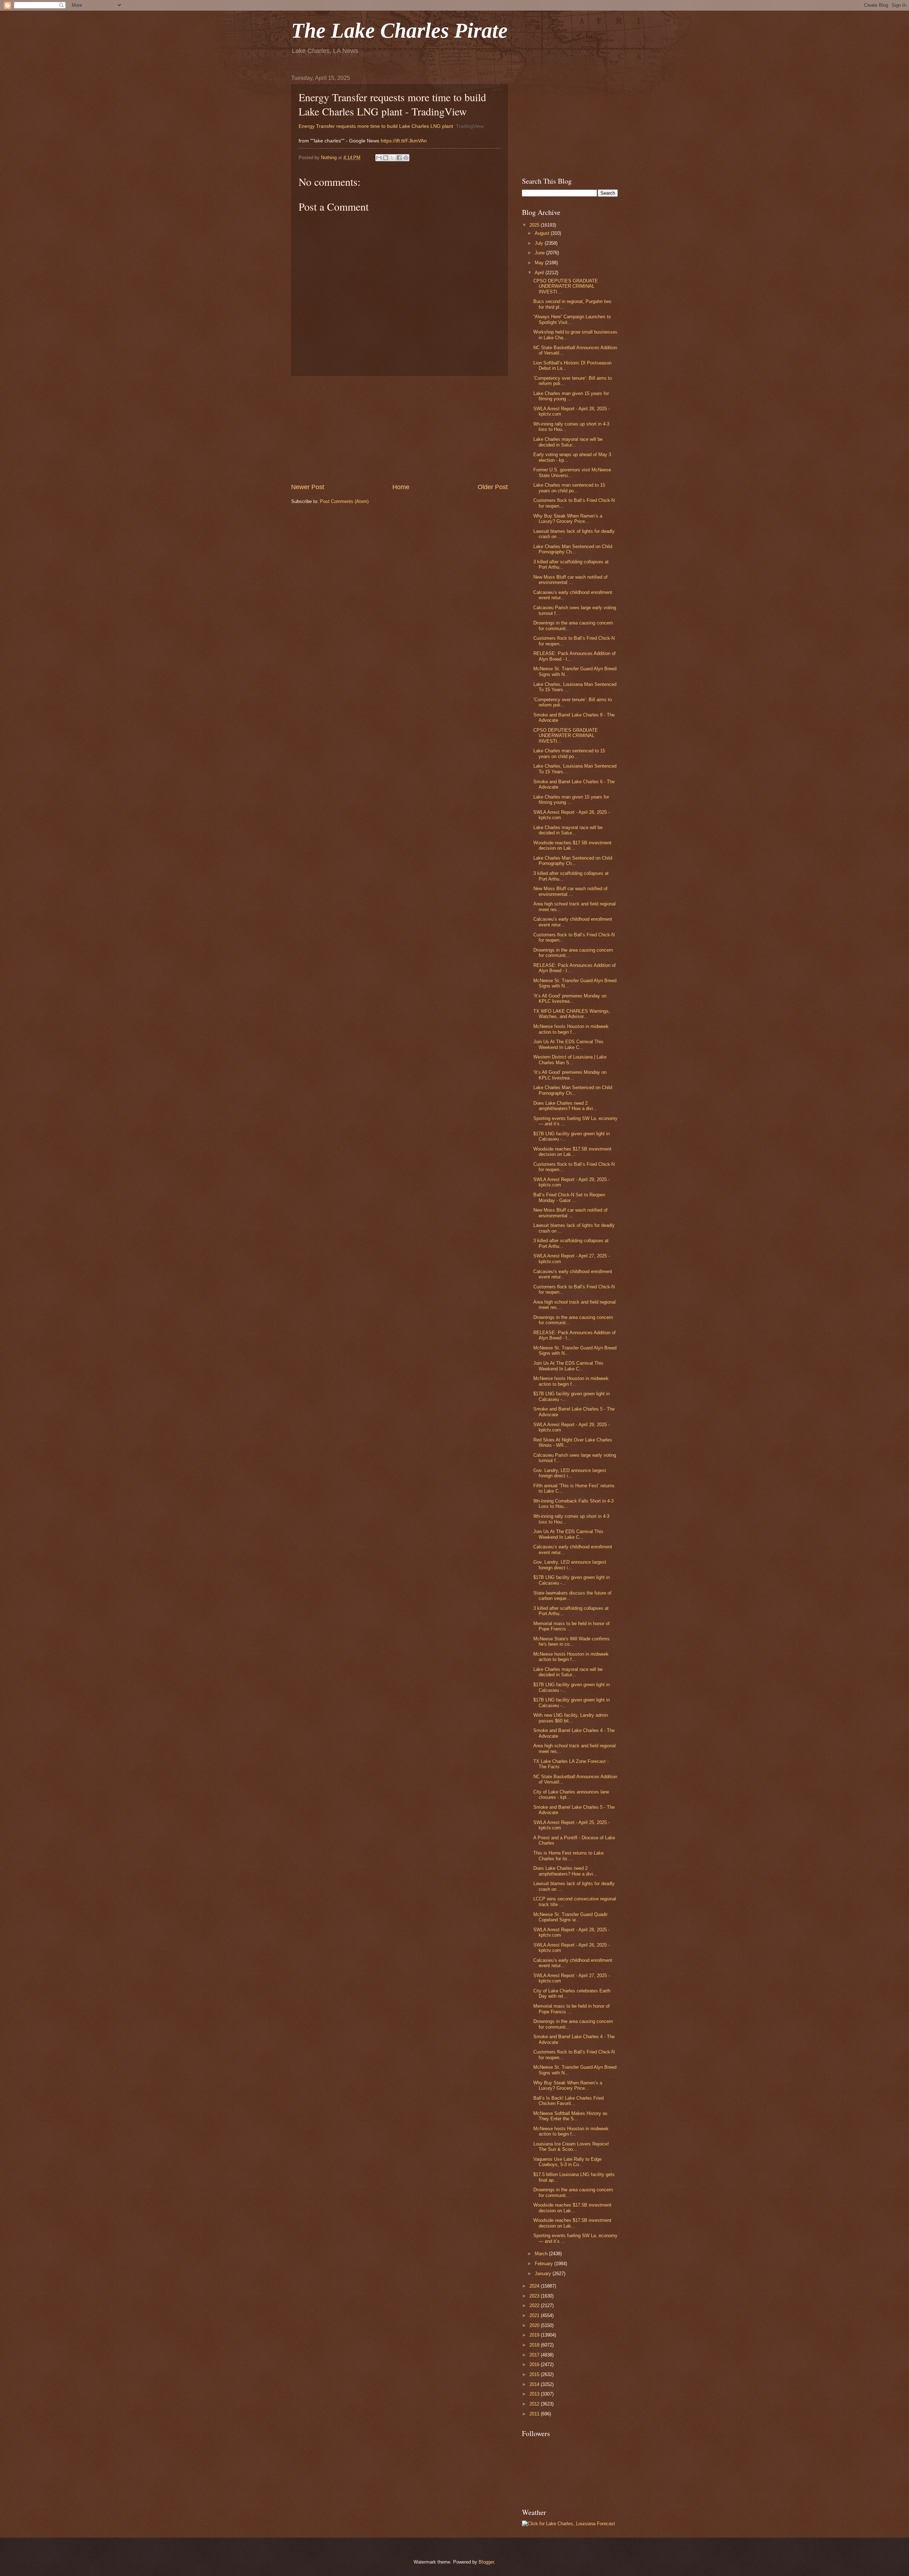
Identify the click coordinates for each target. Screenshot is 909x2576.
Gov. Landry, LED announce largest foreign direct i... (570, 1473)
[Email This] (379, 158)
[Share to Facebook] (399, 158)
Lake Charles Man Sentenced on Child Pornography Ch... (573, 549)
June (540, 253)
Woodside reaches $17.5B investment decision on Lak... (572, 845)
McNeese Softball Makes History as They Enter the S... (570, 2116)
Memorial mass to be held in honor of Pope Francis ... (571, 1626)
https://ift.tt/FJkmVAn (404, 141)
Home (401, 487)
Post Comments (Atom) (344, 501)
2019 (535, 2335)
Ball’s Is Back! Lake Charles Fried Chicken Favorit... (568, 2101)
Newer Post (308, 487)
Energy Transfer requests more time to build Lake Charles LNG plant (376, 126)
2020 (535, 2325)
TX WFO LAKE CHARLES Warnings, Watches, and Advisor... (572, 1014)
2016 (535, 2364)
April (540, 273)
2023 (535, 2296)
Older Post (493, 487)
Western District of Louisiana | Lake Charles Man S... (570, 1060)
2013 (535, 2394)
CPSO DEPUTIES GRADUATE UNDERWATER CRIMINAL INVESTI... (566, 286)
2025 (535, 225)
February (545, 2264)
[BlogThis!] (386, 158)
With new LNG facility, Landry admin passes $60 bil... (571, 1718)
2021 (535, 2315)
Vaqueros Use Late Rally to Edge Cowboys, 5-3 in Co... (567, 2162)
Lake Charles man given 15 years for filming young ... (571, 396)
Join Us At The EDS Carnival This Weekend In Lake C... (568, 1044)
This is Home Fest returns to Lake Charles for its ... (568, 1856)
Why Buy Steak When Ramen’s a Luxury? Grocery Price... (568, 519)
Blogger (486, 2562)
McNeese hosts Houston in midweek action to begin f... (571, 1029)
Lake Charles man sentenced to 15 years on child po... (569, 488)
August (543, 233)
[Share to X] (392, 158)
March (542, 2254)
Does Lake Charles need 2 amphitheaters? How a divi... (565, 1106)
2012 (535, 2404)
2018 (535, 2345)
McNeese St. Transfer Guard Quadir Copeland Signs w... (570, 1917)
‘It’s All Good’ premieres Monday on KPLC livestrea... (570, 999)
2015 (535, 2374)
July (540, 243)
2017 (535, 2355)
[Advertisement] (399, 429)
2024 (535, 2286)
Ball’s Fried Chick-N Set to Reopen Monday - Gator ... (569, 1197)
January (544, 2274)
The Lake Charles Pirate (399, 31)
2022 (535, 2306)
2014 (535, 2384)
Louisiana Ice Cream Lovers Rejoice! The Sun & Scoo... (571, 2147)
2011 (535, 2414)
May (540, 263)
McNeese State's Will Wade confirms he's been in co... (571, 1641)
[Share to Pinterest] (406, 158)
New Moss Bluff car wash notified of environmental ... (570, 580)
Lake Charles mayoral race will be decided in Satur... (568, 442)
